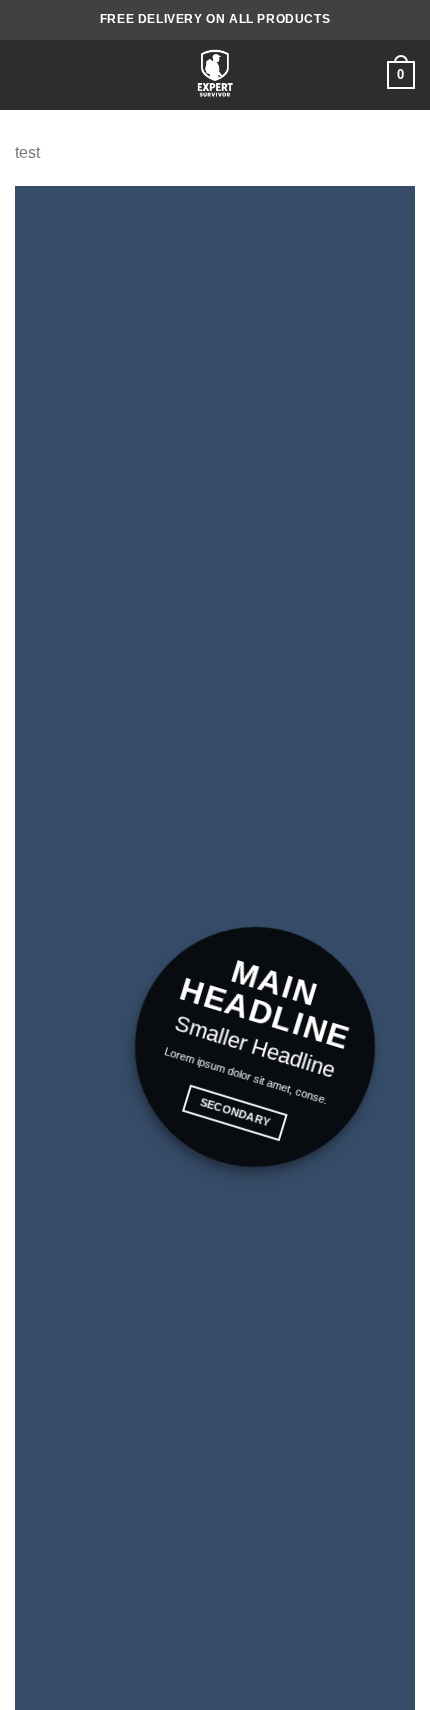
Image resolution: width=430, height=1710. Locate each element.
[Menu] (27, 74)
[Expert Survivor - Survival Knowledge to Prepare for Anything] (215, 75)
